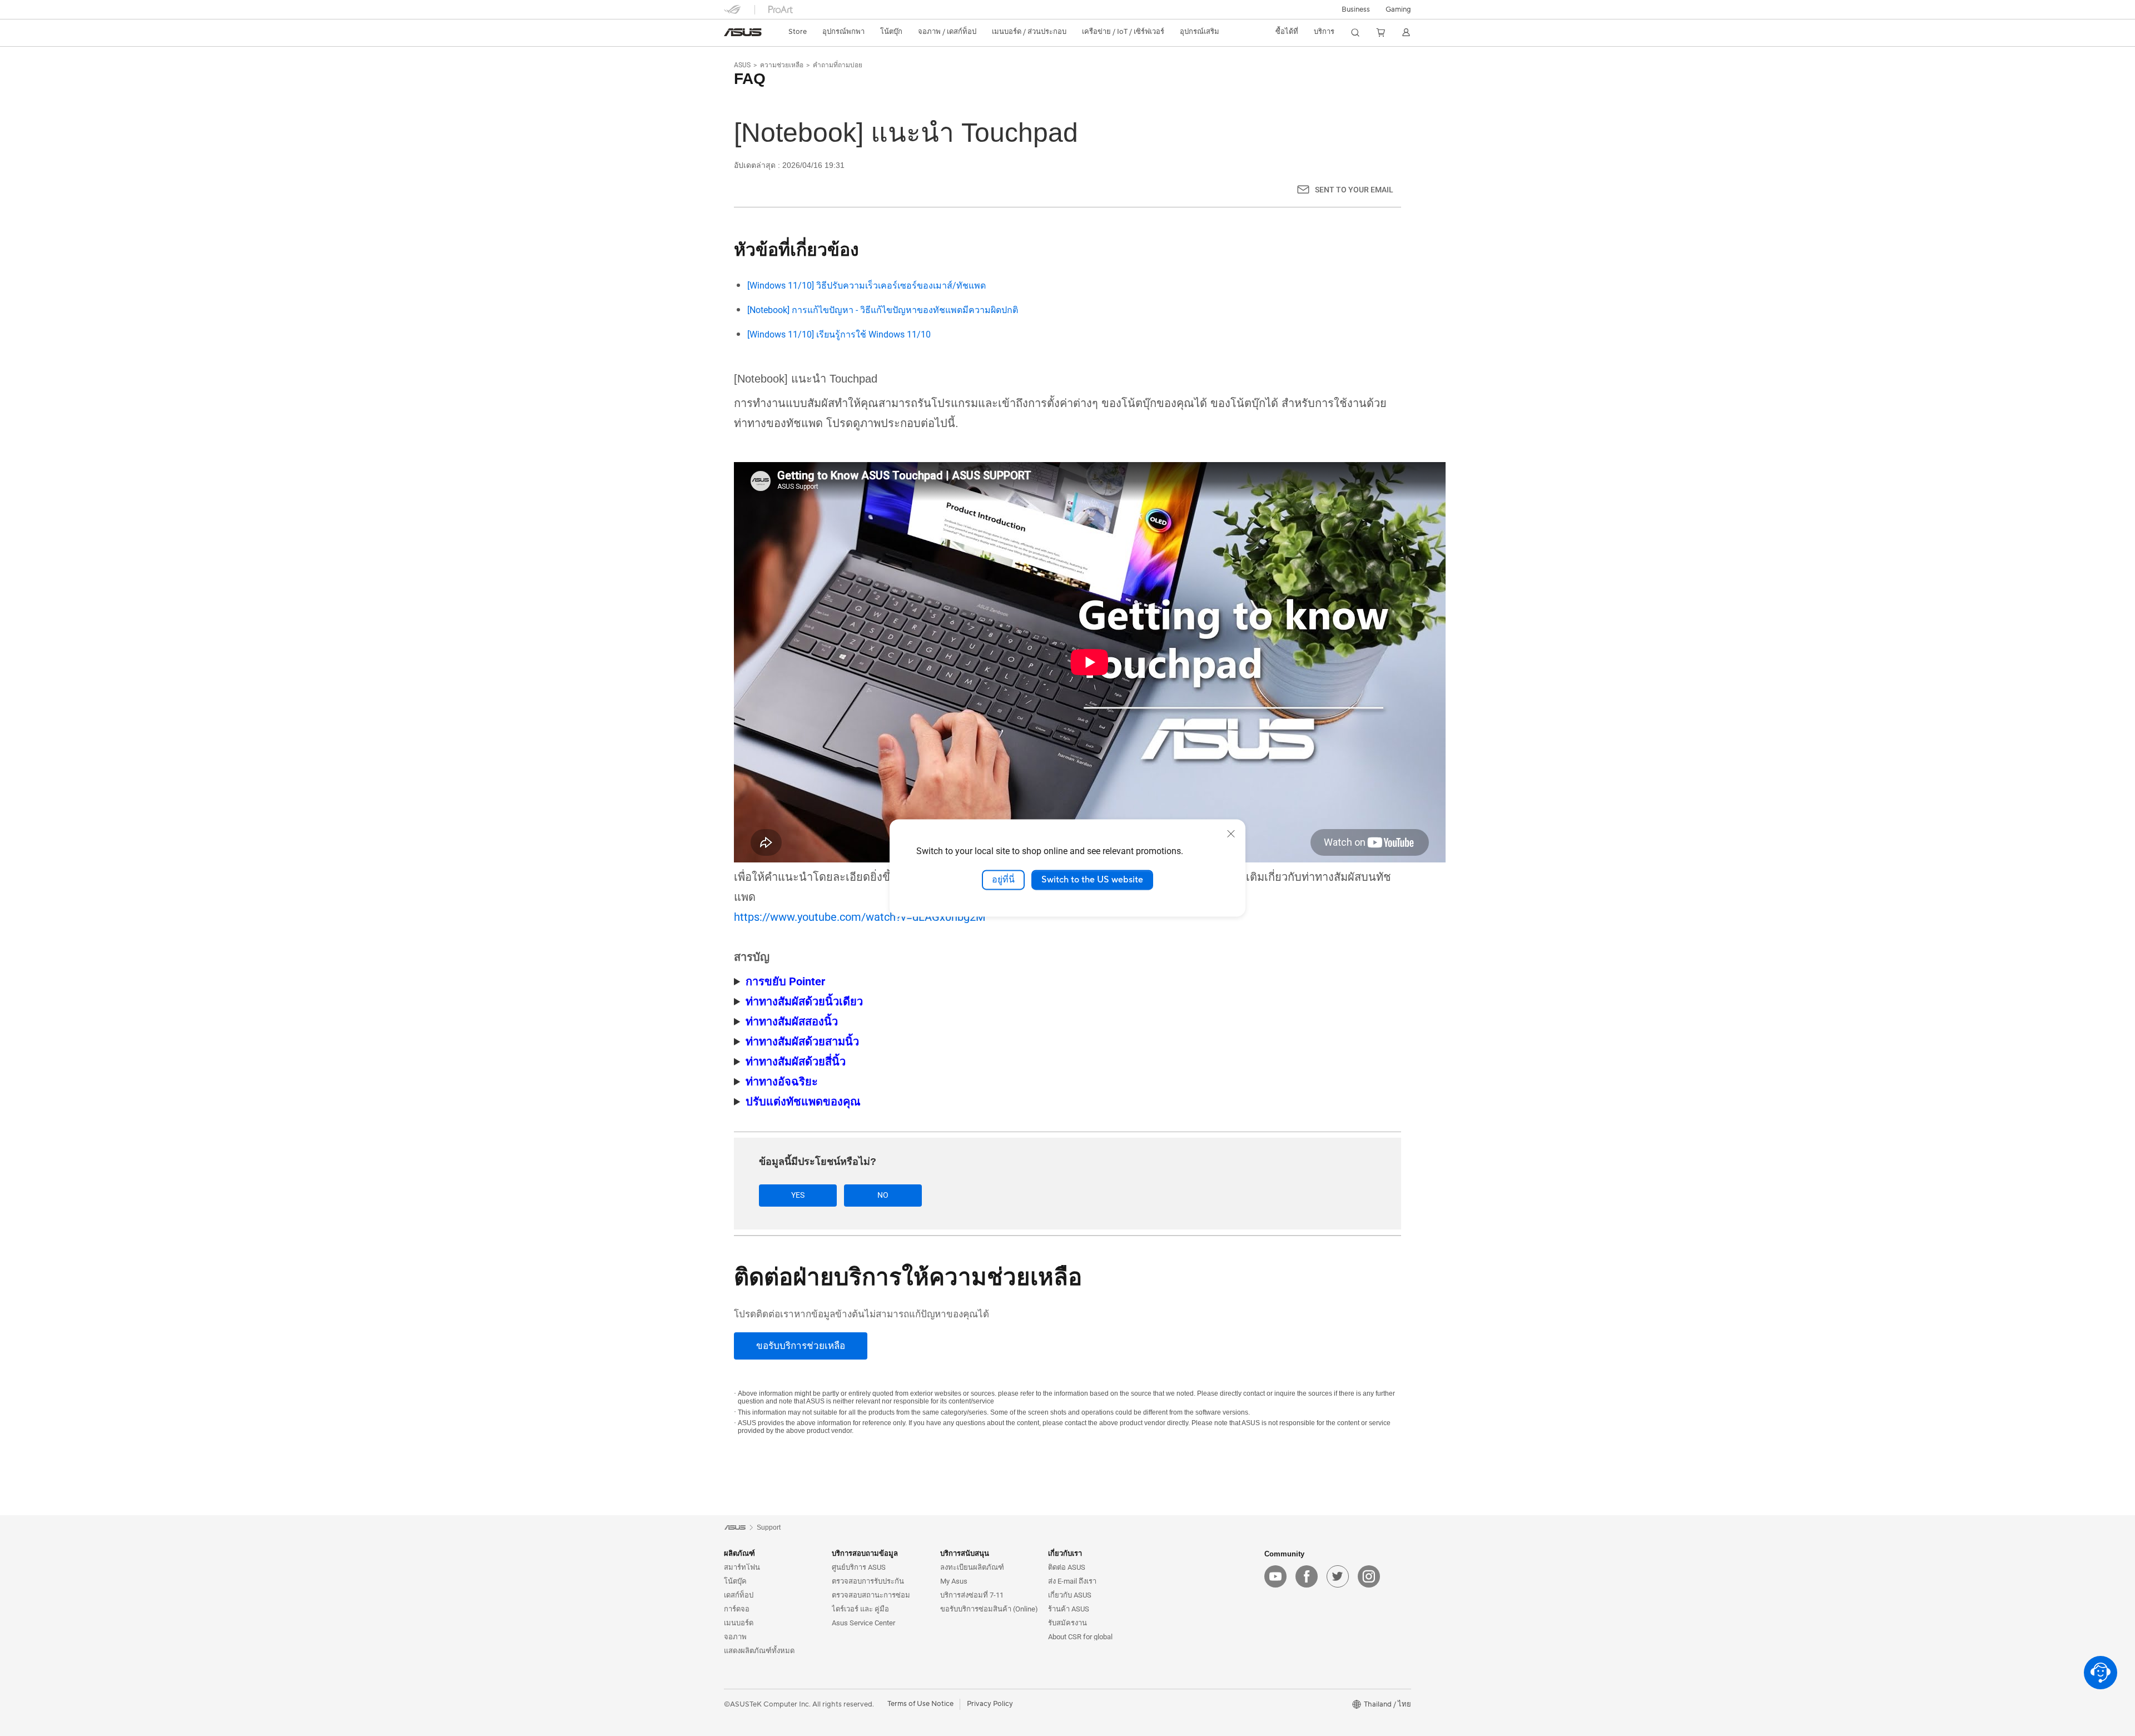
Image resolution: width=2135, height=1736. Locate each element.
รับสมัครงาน (1067, 1623)
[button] (1398, 9)
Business (1356, 9)
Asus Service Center (863, 1623)
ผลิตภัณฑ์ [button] (739, 1553)
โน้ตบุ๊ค (735, 1581)
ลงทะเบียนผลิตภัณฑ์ (972, 1567)
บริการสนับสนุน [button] (965, 1553)
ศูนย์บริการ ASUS (859, 1567)
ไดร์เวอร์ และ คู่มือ (860, 1609)
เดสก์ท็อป (739, 1595)
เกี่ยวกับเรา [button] (1065, 1553)
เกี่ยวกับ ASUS (1070, 1595)
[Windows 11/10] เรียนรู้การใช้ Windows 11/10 (839, 334)
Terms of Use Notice (920, 1704)
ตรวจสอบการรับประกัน (868, 1581)
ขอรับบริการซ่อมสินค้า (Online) (989, 1609)
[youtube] (1275, 1576)
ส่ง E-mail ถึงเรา (1072, 1581)
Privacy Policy (990, 1704)
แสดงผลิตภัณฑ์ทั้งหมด (759, 1651)
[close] (1231, 834)
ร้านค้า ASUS (1069, 1609)
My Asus (954, 1581)
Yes (798, 1195)
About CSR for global (1080, 1637)
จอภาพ (735, 1637)
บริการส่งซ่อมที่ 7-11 (972, 1595)
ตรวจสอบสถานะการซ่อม (871, 1595)
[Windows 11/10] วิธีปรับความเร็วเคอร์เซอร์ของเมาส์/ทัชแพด (867, 286)
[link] (743, 32)
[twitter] (1338, 1576)
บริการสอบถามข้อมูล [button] (865, 1553)
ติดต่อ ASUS (1067, 1567)
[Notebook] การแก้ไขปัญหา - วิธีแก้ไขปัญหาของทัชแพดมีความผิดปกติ (883, 310)
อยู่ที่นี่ (1003, 880)
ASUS (742, 65)
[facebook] (1307, 1576)
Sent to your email (1354, 190)
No (883, 1195)
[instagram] (1369, 1576)
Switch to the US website (1092, 880)
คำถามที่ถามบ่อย (838, 65)
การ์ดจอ (737, 1609)
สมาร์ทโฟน (742, 1567)
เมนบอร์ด (739, 1623)
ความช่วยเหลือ (782, 65)
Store (798, 32)
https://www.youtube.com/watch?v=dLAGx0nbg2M (860, 917)
